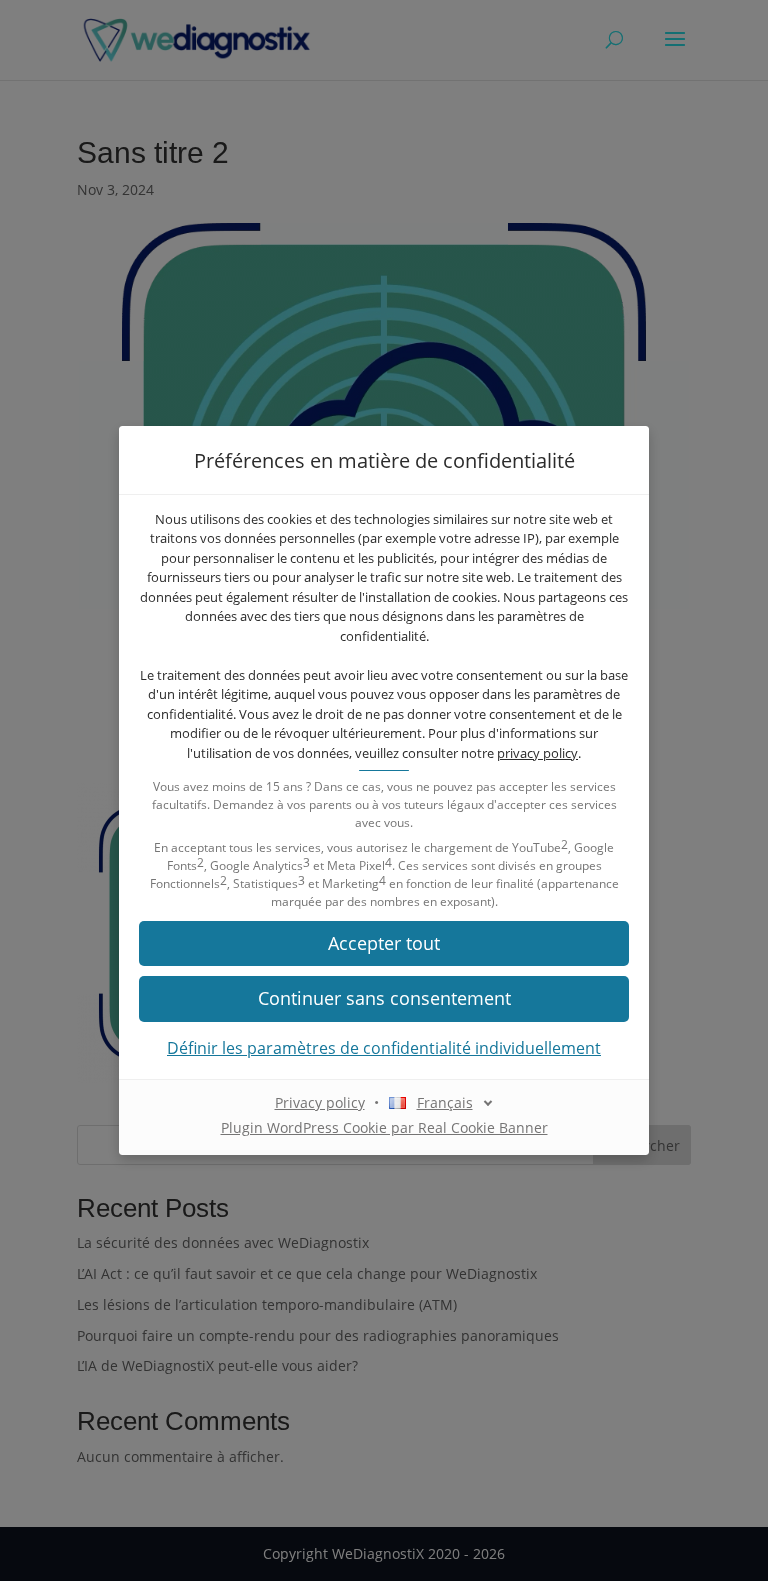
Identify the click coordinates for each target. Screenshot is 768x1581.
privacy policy (537, 753)
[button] (384, 943)
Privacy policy (320, 1102)
